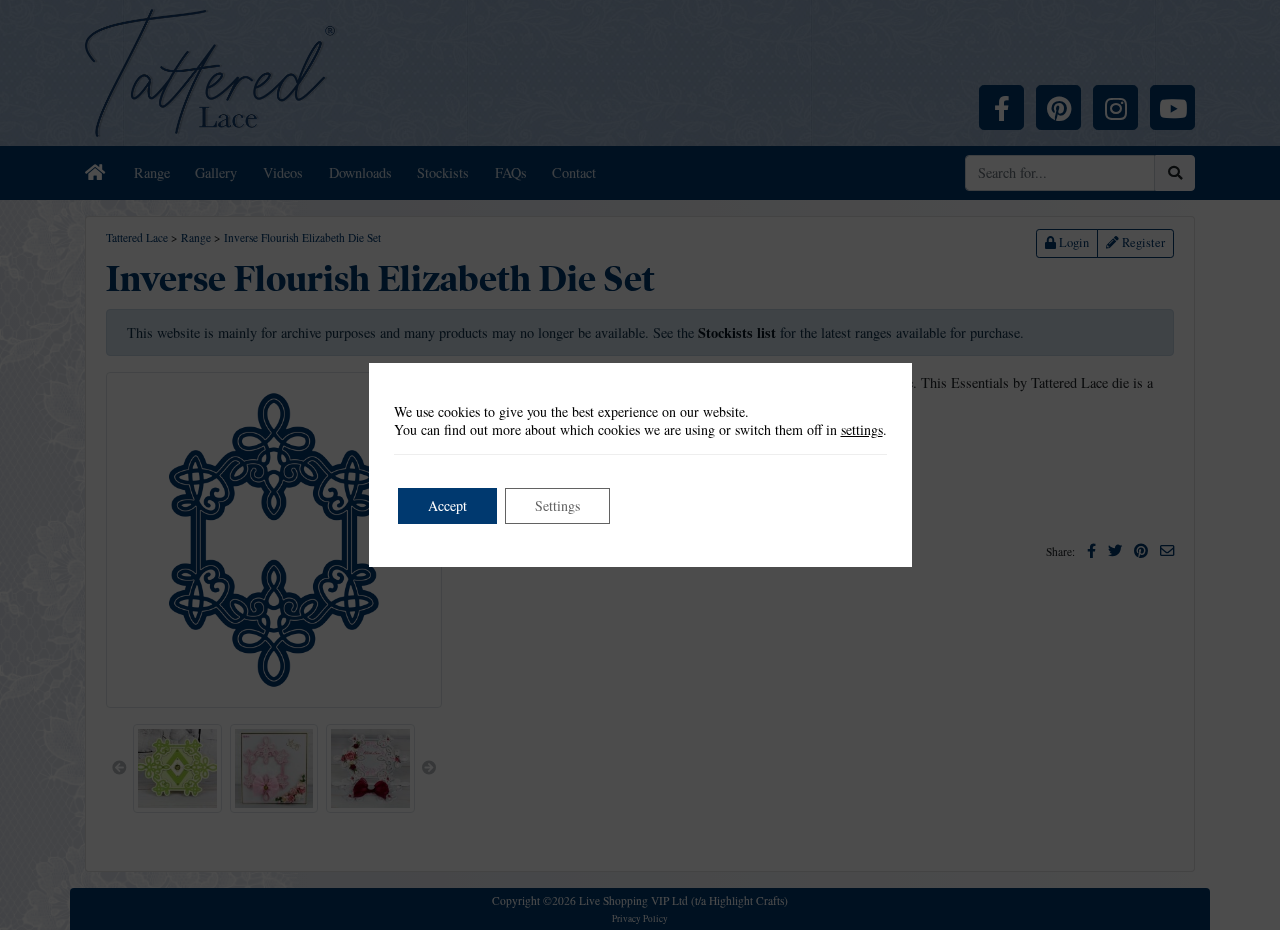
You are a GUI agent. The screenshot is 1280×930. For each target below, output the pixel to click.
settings (862, 430)
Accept (447, 505)
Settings (557, 505)
